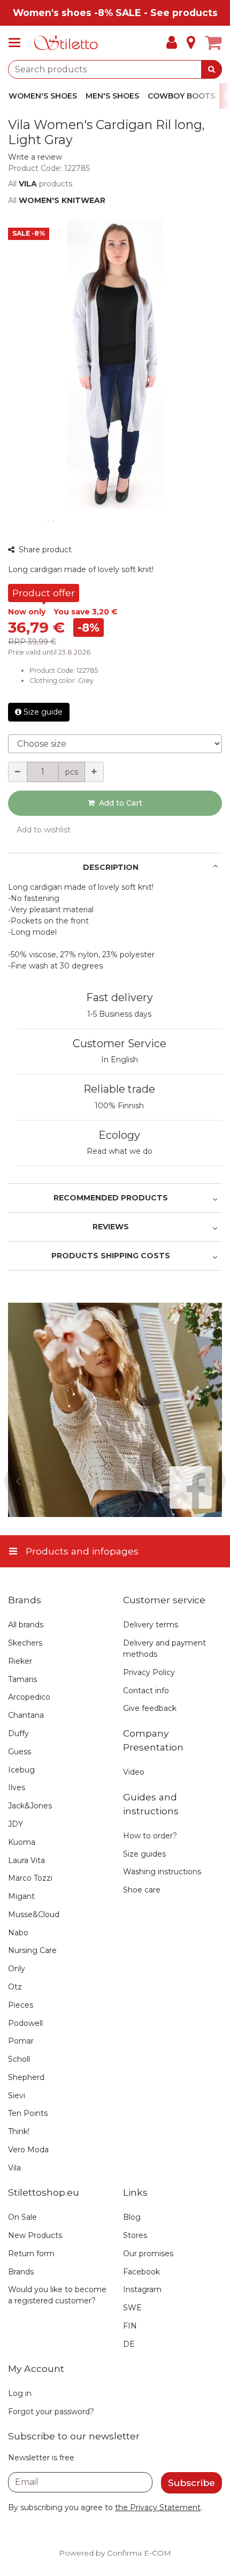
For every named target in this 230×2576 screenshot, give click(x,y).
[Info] (191, 43)
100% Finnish (119, 1106)
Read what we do (120, 1151)
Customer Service (120, 1043)
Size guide (43, 712)
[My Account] (172, 43)
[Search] (212, 69)
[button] (35, 157)
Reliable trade (119, 1089)
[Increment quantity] (94, 772)
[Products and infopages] (18, 43)
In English (120, 1060)
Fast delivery (120, 997)
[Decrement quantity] (18, 772)
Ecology (119, 1135)
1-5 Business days (119, 1014)
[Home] (66, 43)
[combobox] (115, 69)
